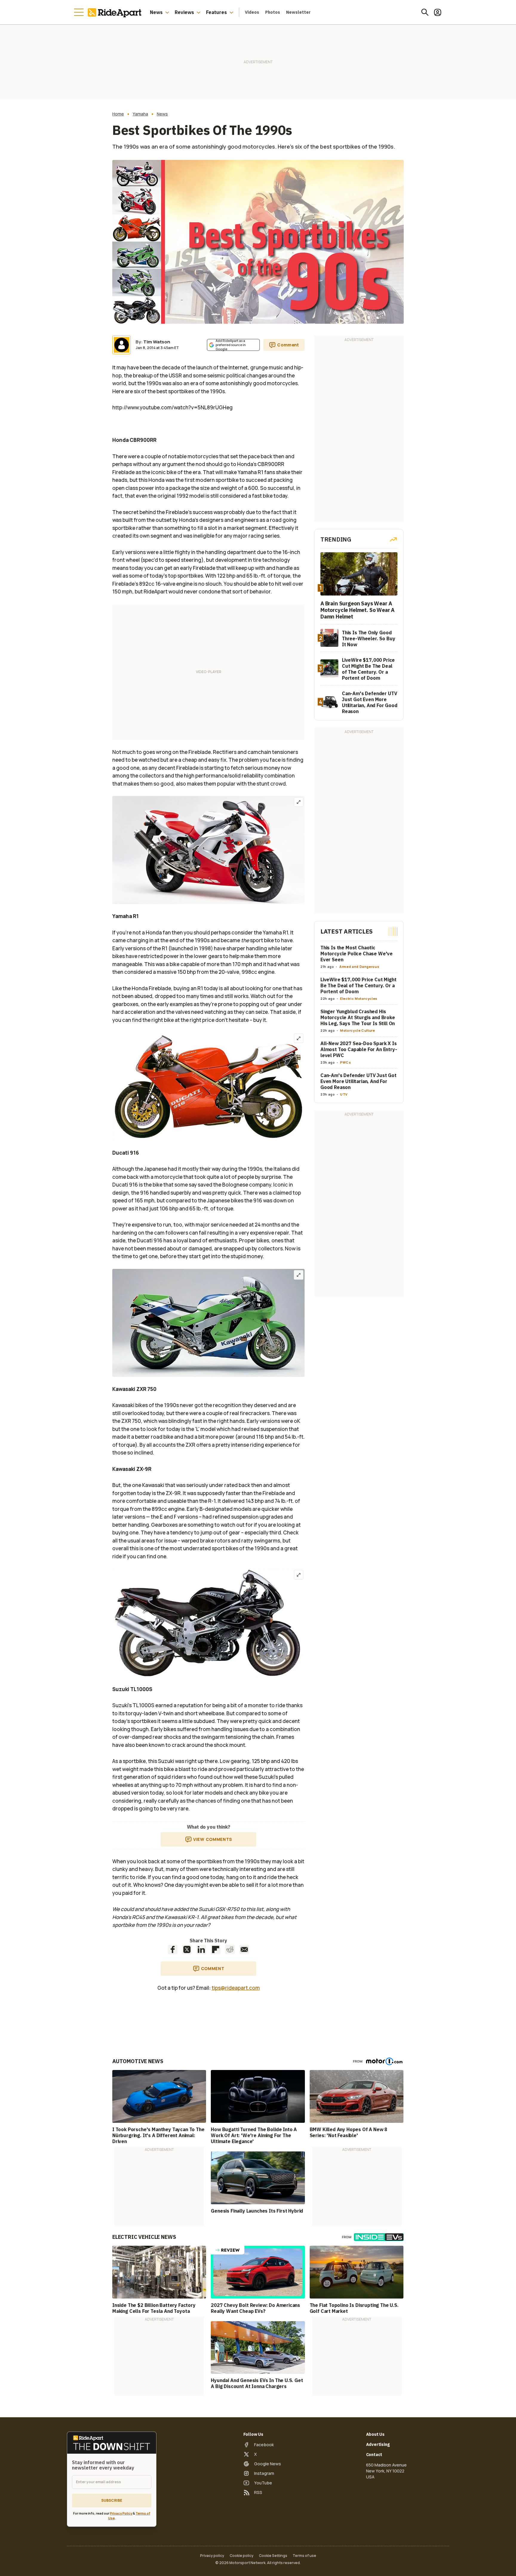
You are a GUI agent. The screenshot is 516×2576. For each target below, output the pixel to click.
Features (216, 12)
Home (118, 114)
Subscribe (112, 2500)
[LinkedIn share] (201, 1949)
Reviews (184, 12)
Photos (273, 12)
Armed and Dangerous (359, 967)
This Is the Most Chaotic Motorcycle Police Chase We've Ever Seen (357, 954)
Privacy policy (212, 2556)
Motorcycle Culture (358, 1030)
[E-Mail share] (244, 1949)
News (156, 12)
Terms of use (304, 2556)
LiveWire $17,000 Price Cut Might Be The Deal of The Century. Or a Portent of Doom (358, 985)
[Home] (116, 12)
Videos (252, 12)
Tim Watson (157, 342)
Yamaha (140, 114)
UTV (344, 1094)
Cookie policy (242, 2556)
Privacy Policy (121, 2513)
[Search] (425, 12)
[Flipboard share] (216, 1949)
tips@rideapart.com (236, 1988)
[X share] (187, 1949)
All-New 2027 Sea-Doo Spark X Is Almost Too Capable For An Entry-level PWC (359, 1049)
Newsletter (298, 12)
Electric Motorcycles (359, 998)
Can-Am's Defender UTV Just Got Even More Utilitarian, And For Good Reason (358, 1081)
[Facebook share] (173, 1949)
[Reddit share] (230, 1949)
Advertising (378, 2444)
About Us (376, 2434)
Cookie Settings (273, 2556)
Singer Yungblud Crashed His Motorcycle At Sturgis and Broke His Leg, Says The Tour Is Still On (358, 1017)
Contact (374, 2455)
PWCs (346, 1062)
